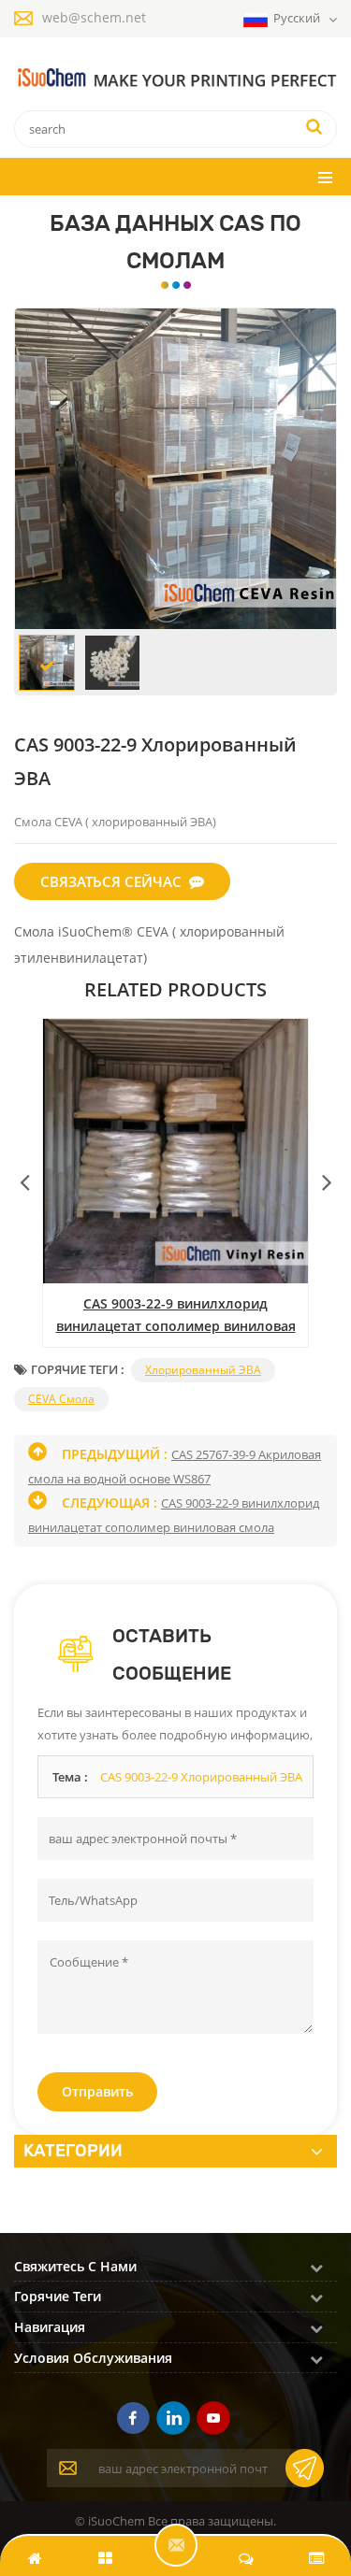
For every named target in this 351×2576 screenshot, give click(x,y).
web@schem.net (94, 17)
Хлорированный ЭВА (203, 1370)
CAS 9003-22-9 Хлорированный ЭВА (201, 1777)
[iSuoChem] (175, 78)
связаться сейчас (111, 881)
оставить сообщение (176, 2545)
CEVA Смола (61, 1399)
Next (327, 1178)
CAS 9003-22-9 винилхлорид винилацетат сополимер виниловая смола (176, 1316)
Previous (24, 1178)
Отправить (97, 2091)
